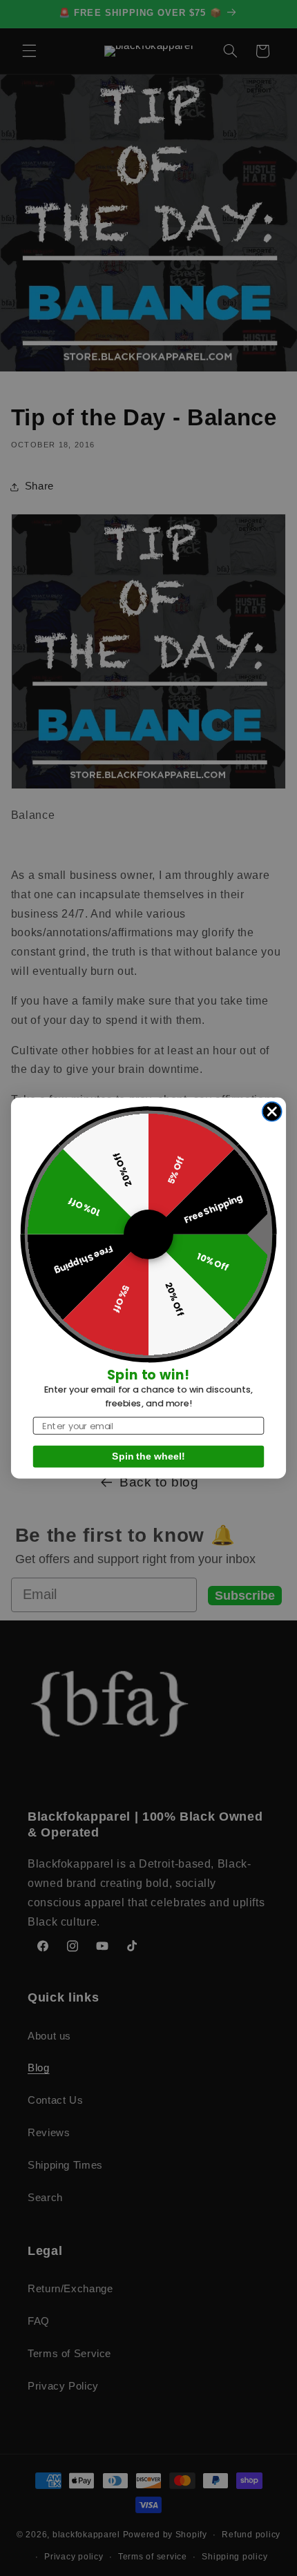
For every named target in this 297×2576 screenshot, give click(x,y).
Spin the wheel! (148, 1457)
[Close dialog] (272, 1112)
